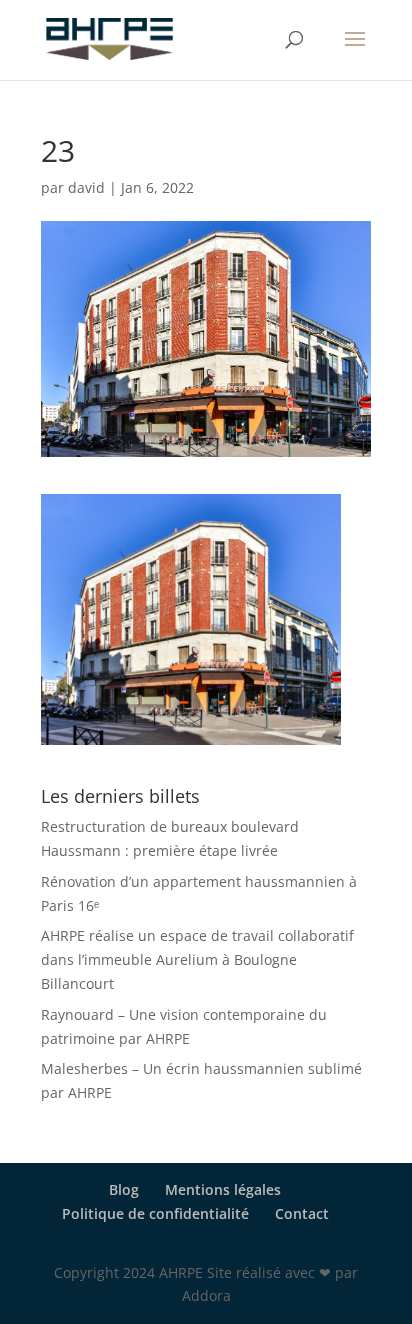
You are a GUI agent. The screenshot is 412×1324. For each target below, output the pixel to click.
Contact (302, 1213)
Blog (124, 1189)
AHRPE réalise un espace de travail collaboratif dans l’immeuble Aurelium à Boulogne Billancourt (197, 959)
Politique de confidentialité (155, 1213)
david (86, 187)
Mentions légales (223, 1189)
